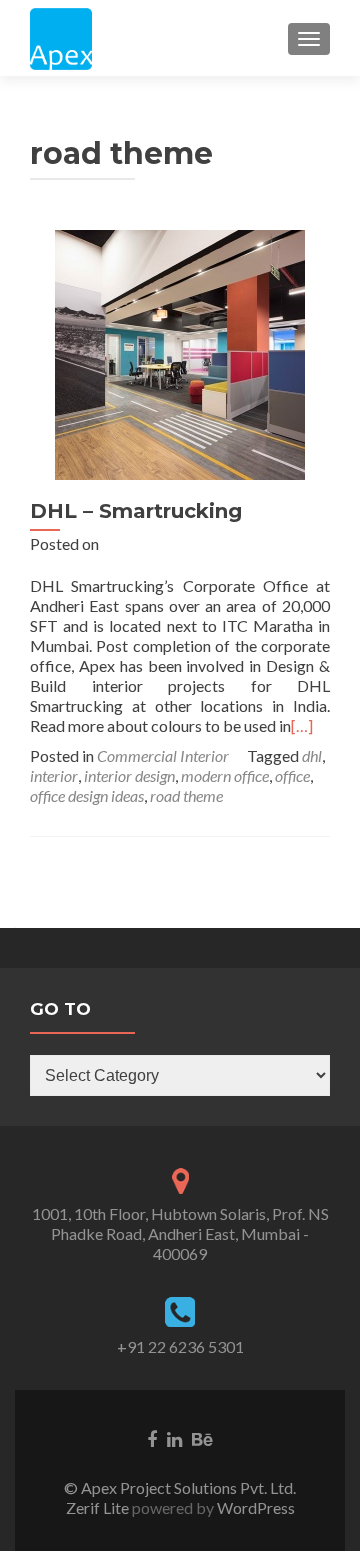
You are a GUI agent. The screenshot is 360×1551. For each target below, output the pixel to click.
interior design (129, 775)
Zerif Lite (99, 1507)
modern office (225, 775)
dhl (312, 755)
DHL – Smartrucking (136, 511)
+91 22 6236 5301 (180, 1346)
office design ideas (87, 795)
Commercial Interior (163, 755)
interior (54, 775)
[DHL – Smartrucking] (180, 352)
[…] (302, 725)
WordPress (254, 1507)
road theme (186, 795)
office (292, 775)
